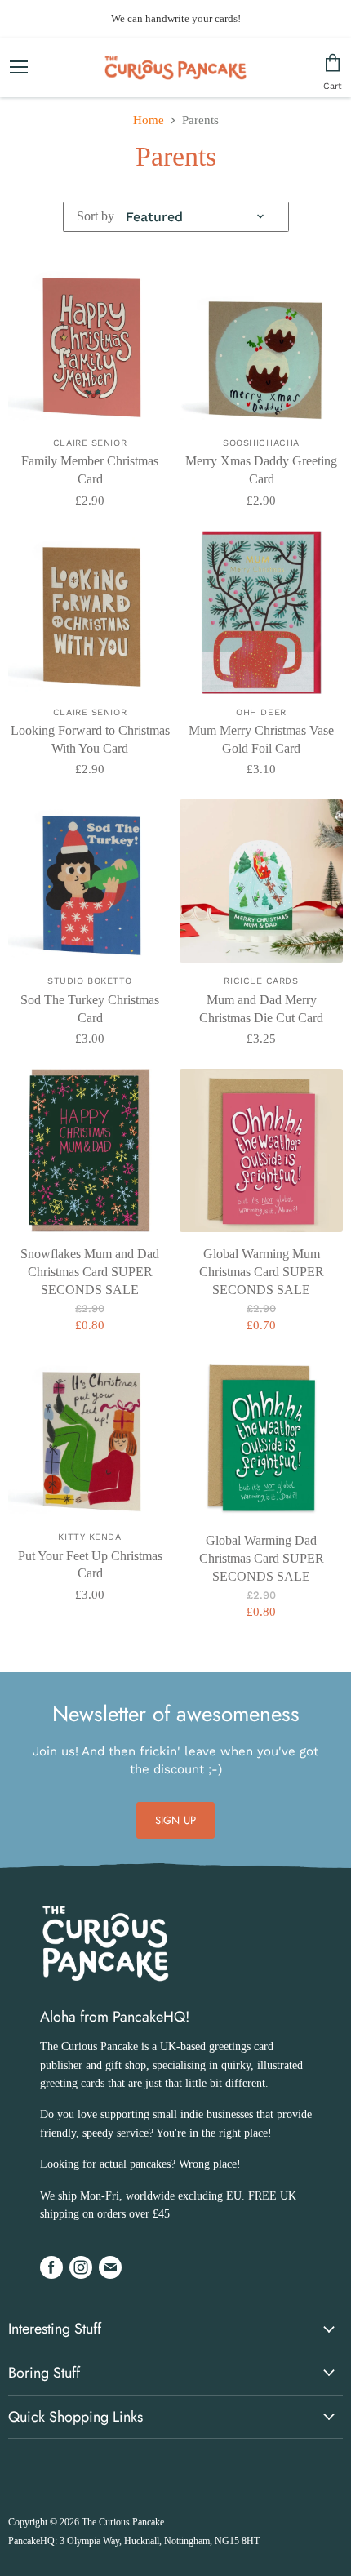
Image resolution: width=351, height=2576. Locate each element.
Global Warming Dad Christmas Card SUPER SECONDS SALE (262, 1558)
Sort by (96, 216)
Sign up (175, 1820)
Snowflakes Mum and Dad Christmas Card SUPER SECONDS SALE (90, 1271)
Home (149, 120)
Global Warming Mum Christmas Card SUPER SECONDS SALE (262, 1271)
